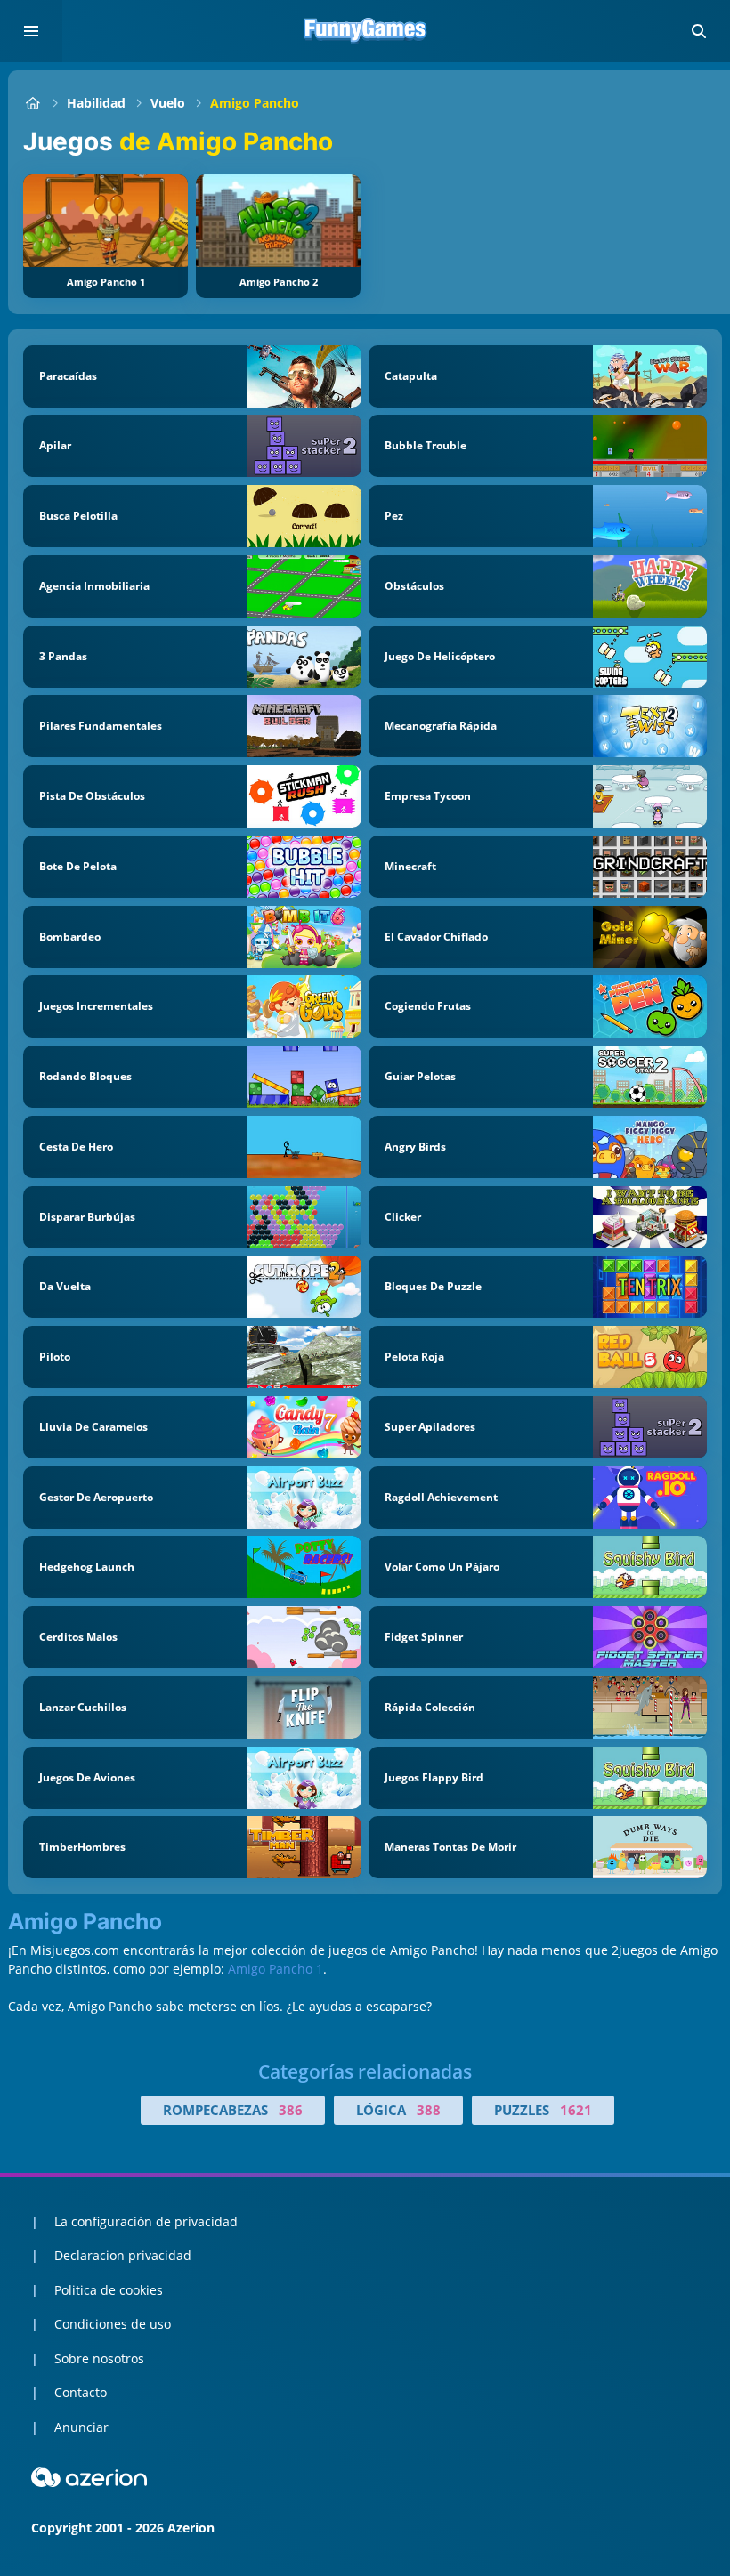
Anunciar (81, 2427)
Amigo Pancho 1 (276, 1969)
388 (429, 2110)
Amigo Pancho (255, 103)
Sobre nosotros (99, 2358)
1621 (576, 2110)
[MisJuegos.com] (32, 103)
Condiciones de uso (113, 2324)
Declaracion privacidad (123, 2255)
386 (291, 2110)
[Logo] (365, 31)
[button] (699, 31)
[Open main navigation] (31, 31)
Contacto (81, 2392)
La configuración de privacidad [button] (146, 2221)
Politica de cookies (109, 2290)
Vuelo (168, 103)
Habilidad (96, 103)
